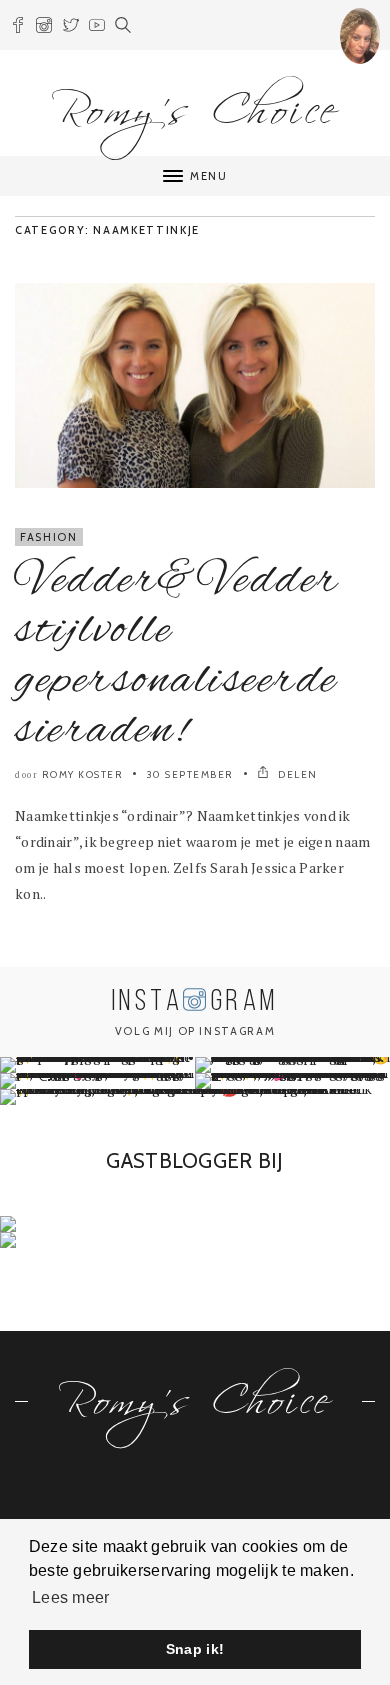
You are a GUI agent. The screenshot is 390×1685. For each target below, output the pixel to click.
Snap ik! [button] (195, 1649)
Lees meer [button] (71, 1597)
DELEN (296, 774)
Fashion (49, 537)
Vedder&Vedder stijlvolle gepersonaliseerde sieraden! (177, 656)
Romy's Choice (194, 101)
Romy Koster (83, 774)
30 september (190, 774)
